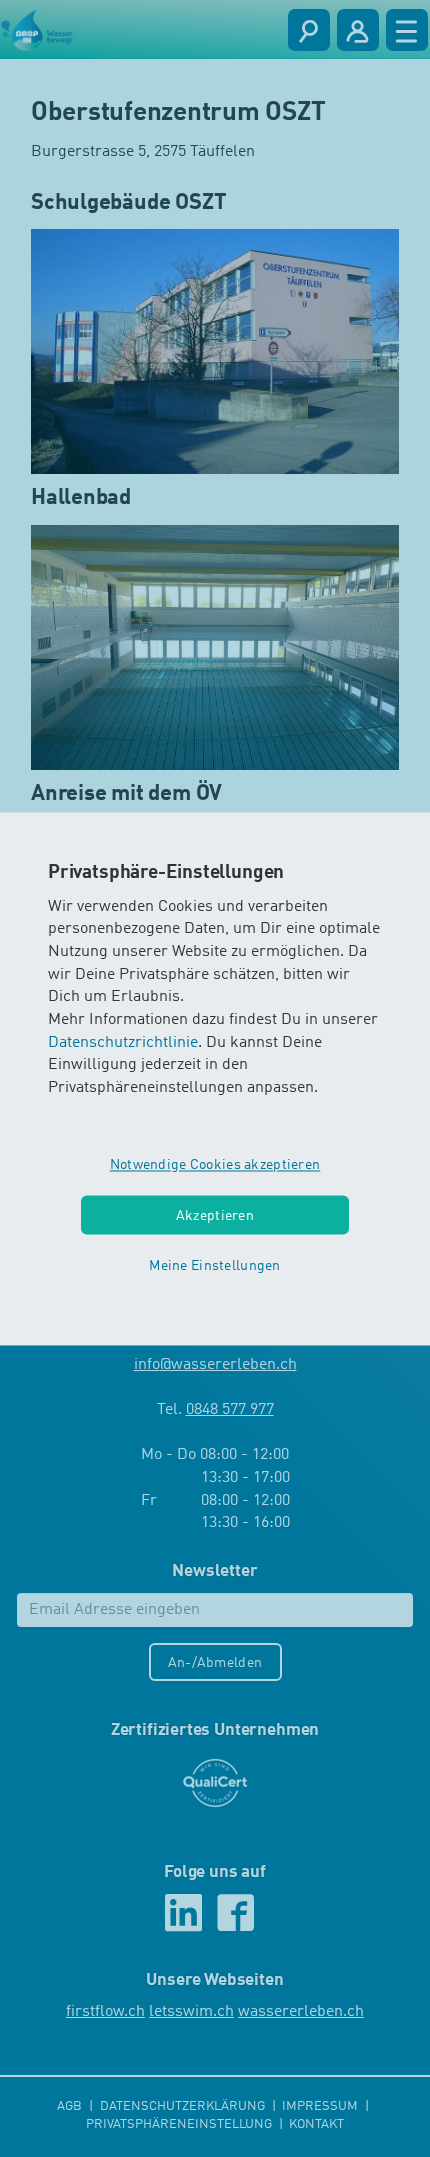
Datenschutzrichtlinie (123, 1043)
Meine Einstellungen (214, 1267)
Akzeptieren (215, 1216)
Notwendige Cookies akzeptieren (215, 1165)
